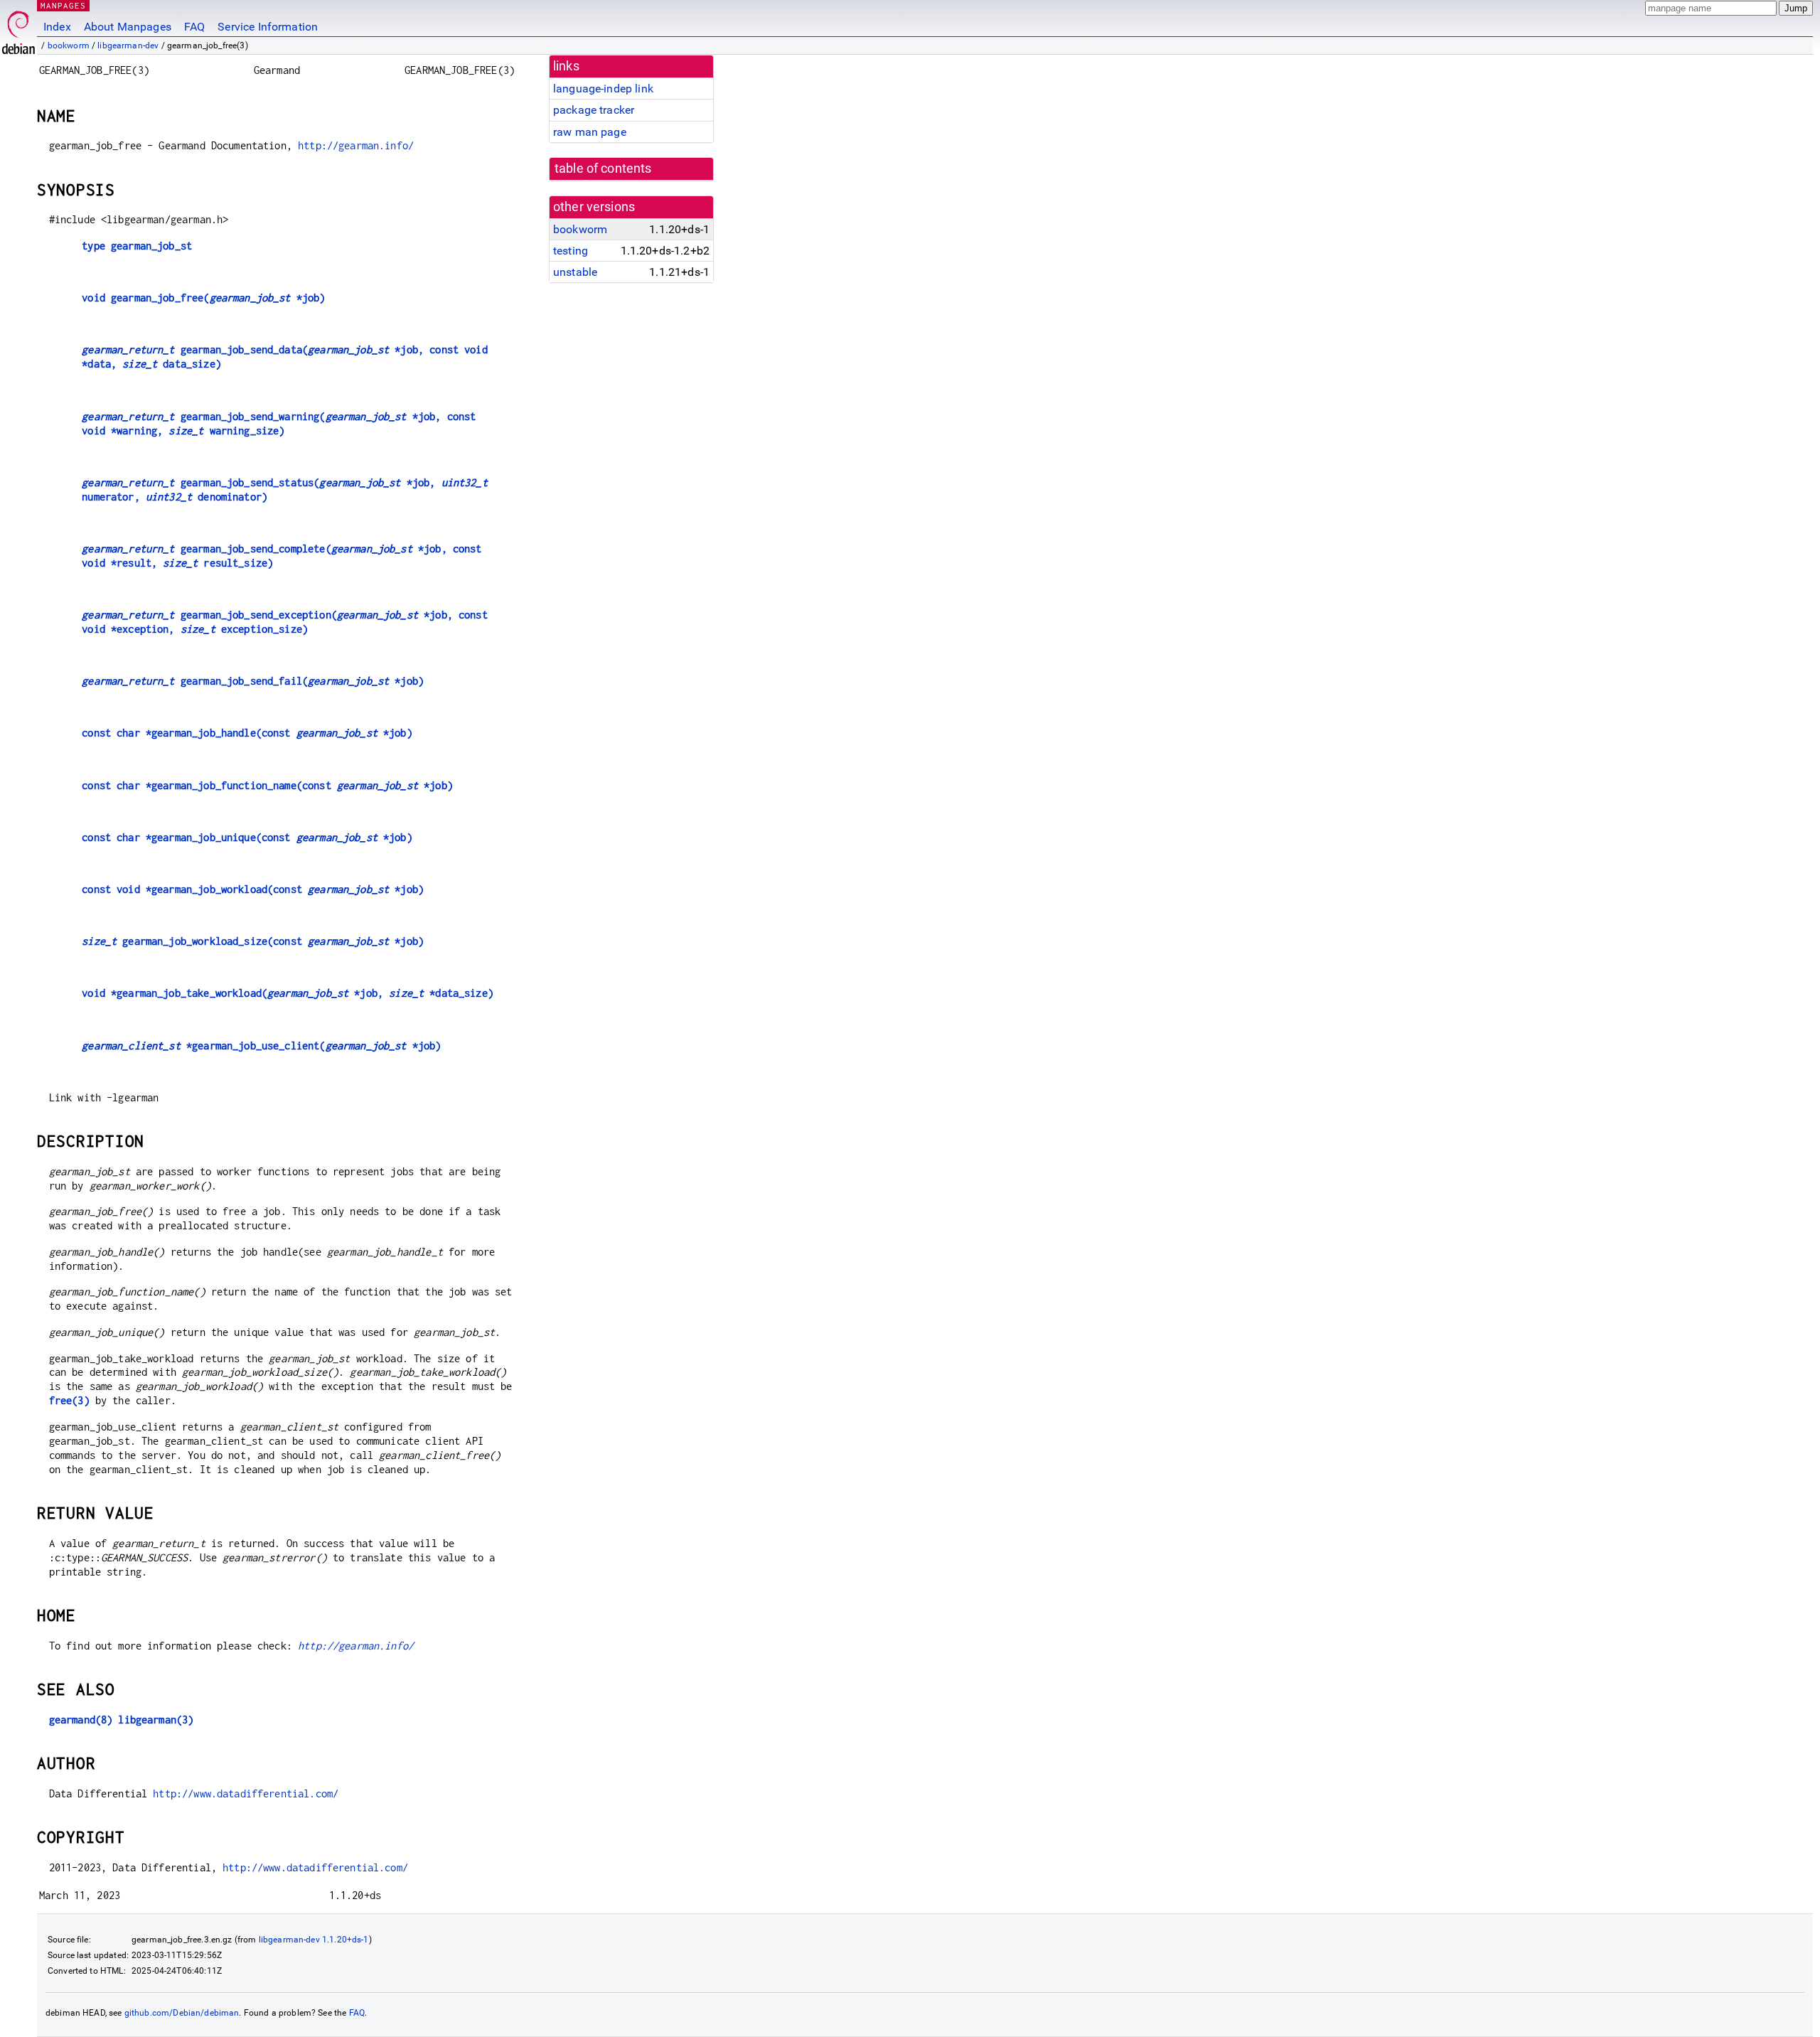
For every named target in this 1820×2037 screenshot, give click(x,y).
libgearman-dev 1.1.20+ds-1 (314, 1940)
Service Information (268, 27)
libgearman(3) (156, 1720)
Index (57, 27)
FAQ (194, 27)
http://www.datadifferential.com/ (246, 1793)
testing (571, 251)
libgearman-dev (128, 46)
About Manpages (128, 27)
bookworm (69, 46)
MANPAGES (63, 5)
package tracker (594, 110)
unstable (575, 272)
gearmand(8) (81, 1720)
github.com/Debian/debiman (182, 2013)
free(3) (69, 1400)
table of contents (603, 169)
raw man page (590, 132)
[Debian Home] (18, 29)
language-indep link (603, 89)
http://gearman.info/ (356, 145)
